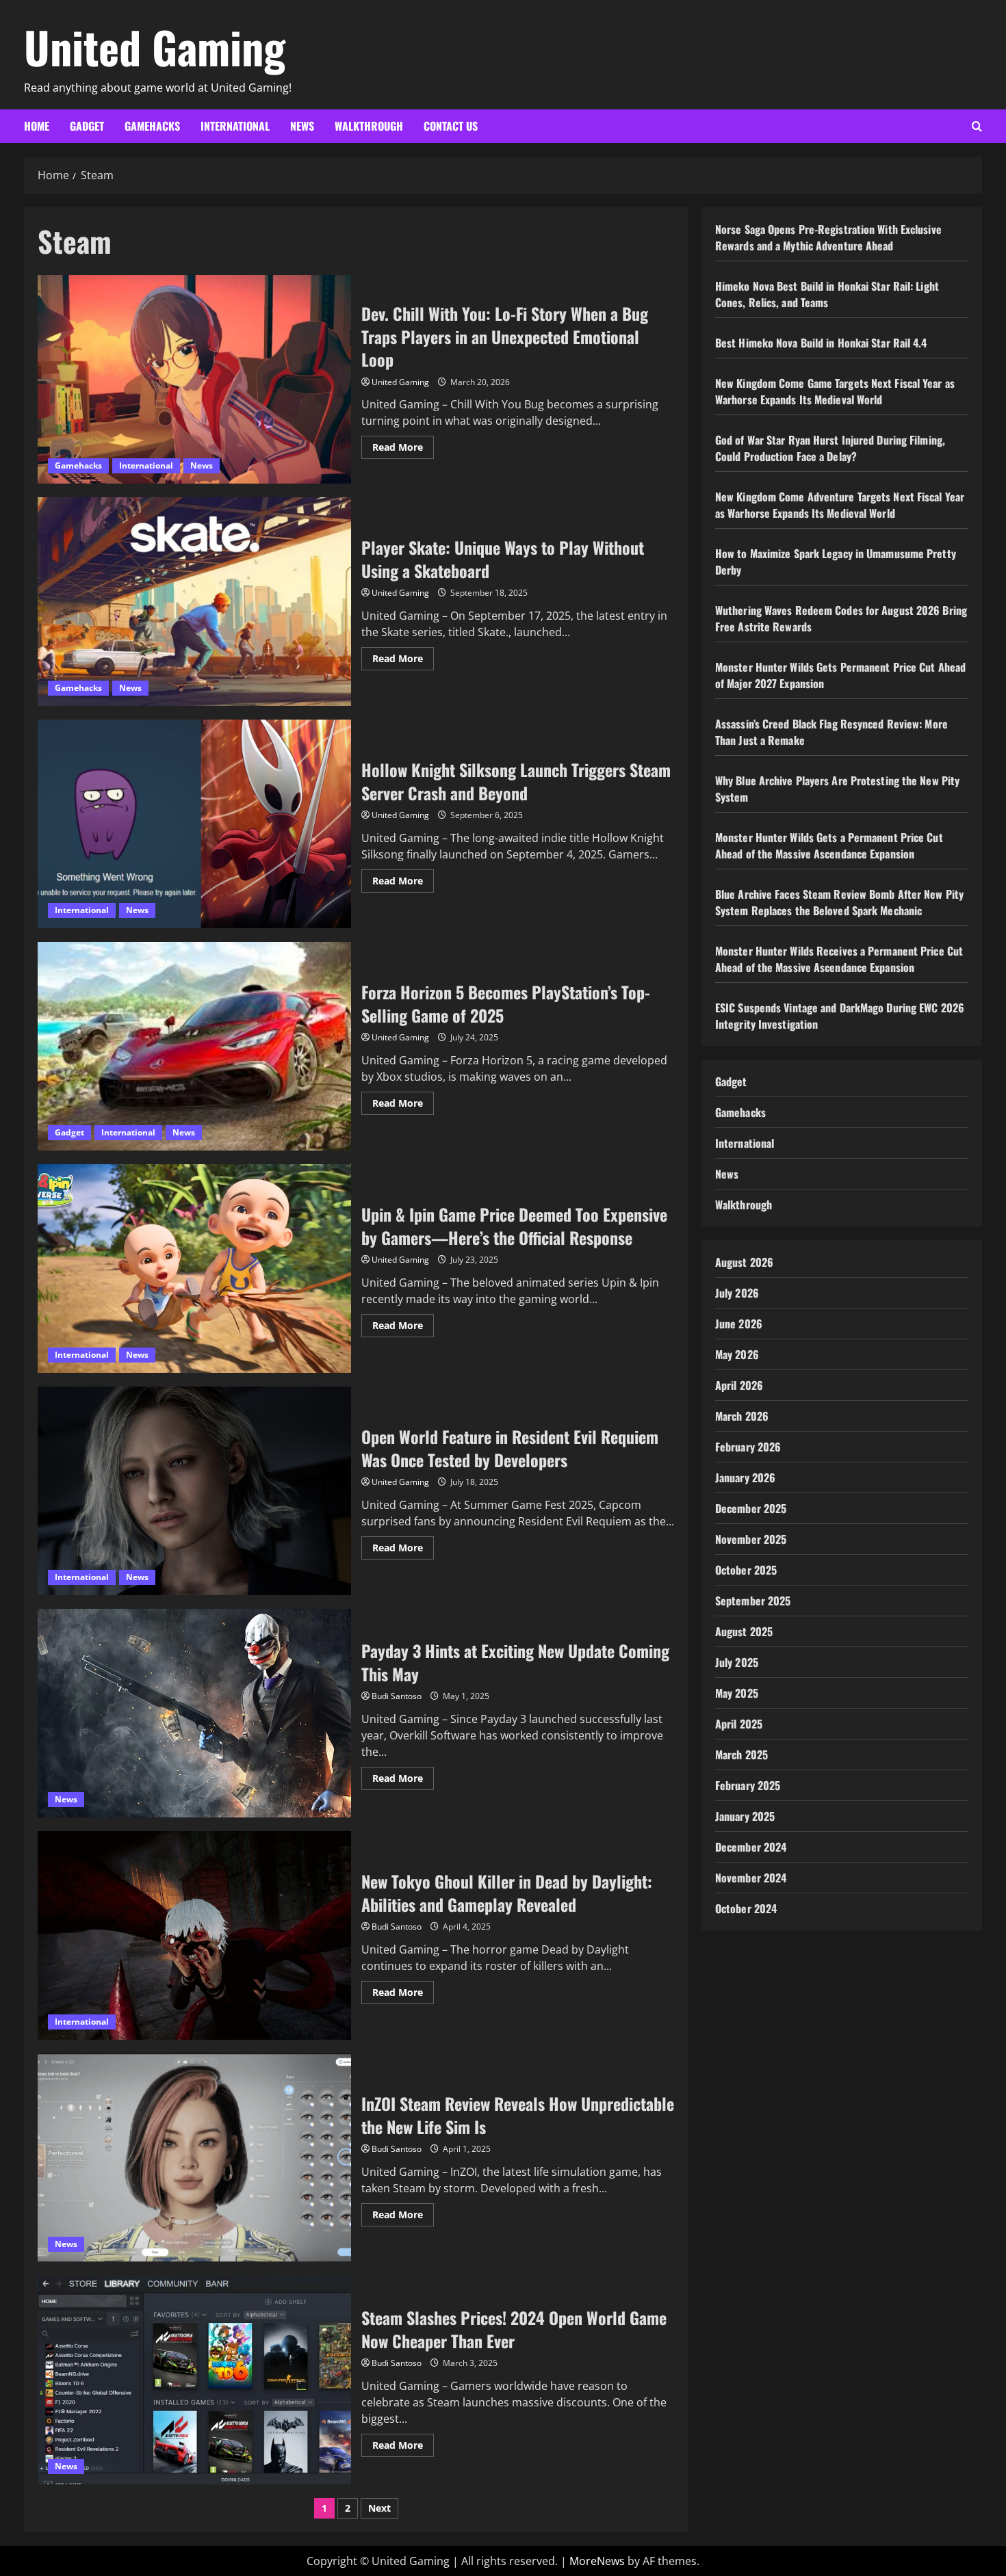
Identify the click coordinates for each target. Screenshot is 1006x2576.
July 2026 (737, 1293)
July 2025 (737, 1662)
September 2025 (753, 1601)
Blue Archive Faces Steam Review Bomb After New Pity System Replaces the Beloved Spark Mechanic (839, 902)
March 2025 (741, 1754)
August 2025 (744, 1631)
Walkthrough (369, 126)
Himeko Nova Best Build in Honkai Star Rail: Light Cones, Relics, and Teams (827, 294)
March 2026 (742, 1416)
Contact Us (451, 126)
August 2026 (744, 1262)
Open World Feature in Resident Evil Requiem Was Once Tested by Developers (194, 1491)
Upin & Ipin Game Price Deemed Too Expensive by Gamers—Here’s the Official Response (194, 1269)
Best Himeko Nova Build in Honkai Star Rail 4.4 (821, 343)
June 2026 (739, 1324)
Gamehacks (152, 126)
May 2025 (737, 1693)
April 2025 (739, 1724)
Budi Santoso (397, 1696)
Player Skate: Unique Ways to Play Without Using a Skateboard (194, 602)
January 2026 (745, 1477)
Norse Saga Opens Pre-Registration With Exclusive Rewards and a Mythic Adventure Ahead (828, 237)
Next (379, 2508)
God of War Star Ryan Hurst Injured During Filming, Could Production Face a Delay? (830, 448)
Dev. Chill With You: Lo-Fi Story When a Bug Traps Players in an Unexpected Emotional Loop (194, 379)
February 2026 (748, 1447)
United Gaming (155, 47)
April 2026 (739, 1385)
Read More (403, 449)
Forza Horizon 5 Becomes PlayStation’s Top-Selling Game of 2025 (194, 1046)
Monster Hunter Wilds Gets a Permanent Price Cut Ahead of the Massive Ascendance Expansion (829, 845)
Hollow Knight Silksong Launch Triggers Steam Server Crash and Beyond (194, 824)
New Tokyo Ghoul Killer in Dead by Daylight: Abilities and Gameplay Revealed (194, 1935)
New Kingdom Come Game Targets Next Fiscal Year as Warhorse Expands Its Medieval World (835, 391)
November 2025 (751, 1539)
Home (37, 126)
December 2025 (751, 1508)
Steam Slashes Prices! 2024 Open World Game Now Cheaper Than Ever (194, 2380)
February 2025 (748, 1785)
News (302, 126)
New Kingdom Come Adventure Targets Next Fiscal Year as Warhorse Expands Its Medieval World (840, 505)
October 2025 (746, 1570)
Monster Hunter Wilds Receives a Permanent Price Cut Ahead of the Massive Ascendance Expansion (839, 959)
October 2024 (746, 1908)
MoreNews (597, 2561)
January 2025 (745, 1816)
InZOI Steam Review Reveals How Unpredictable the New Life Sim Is (194, 2158)
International (235, 126)
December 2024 (751, 1847)
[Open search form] (977, 126)
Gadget (87, 126)
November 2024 (751, 1878)
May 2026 (737, 1354)
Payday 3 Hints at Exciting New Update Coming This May (194, 1713)
